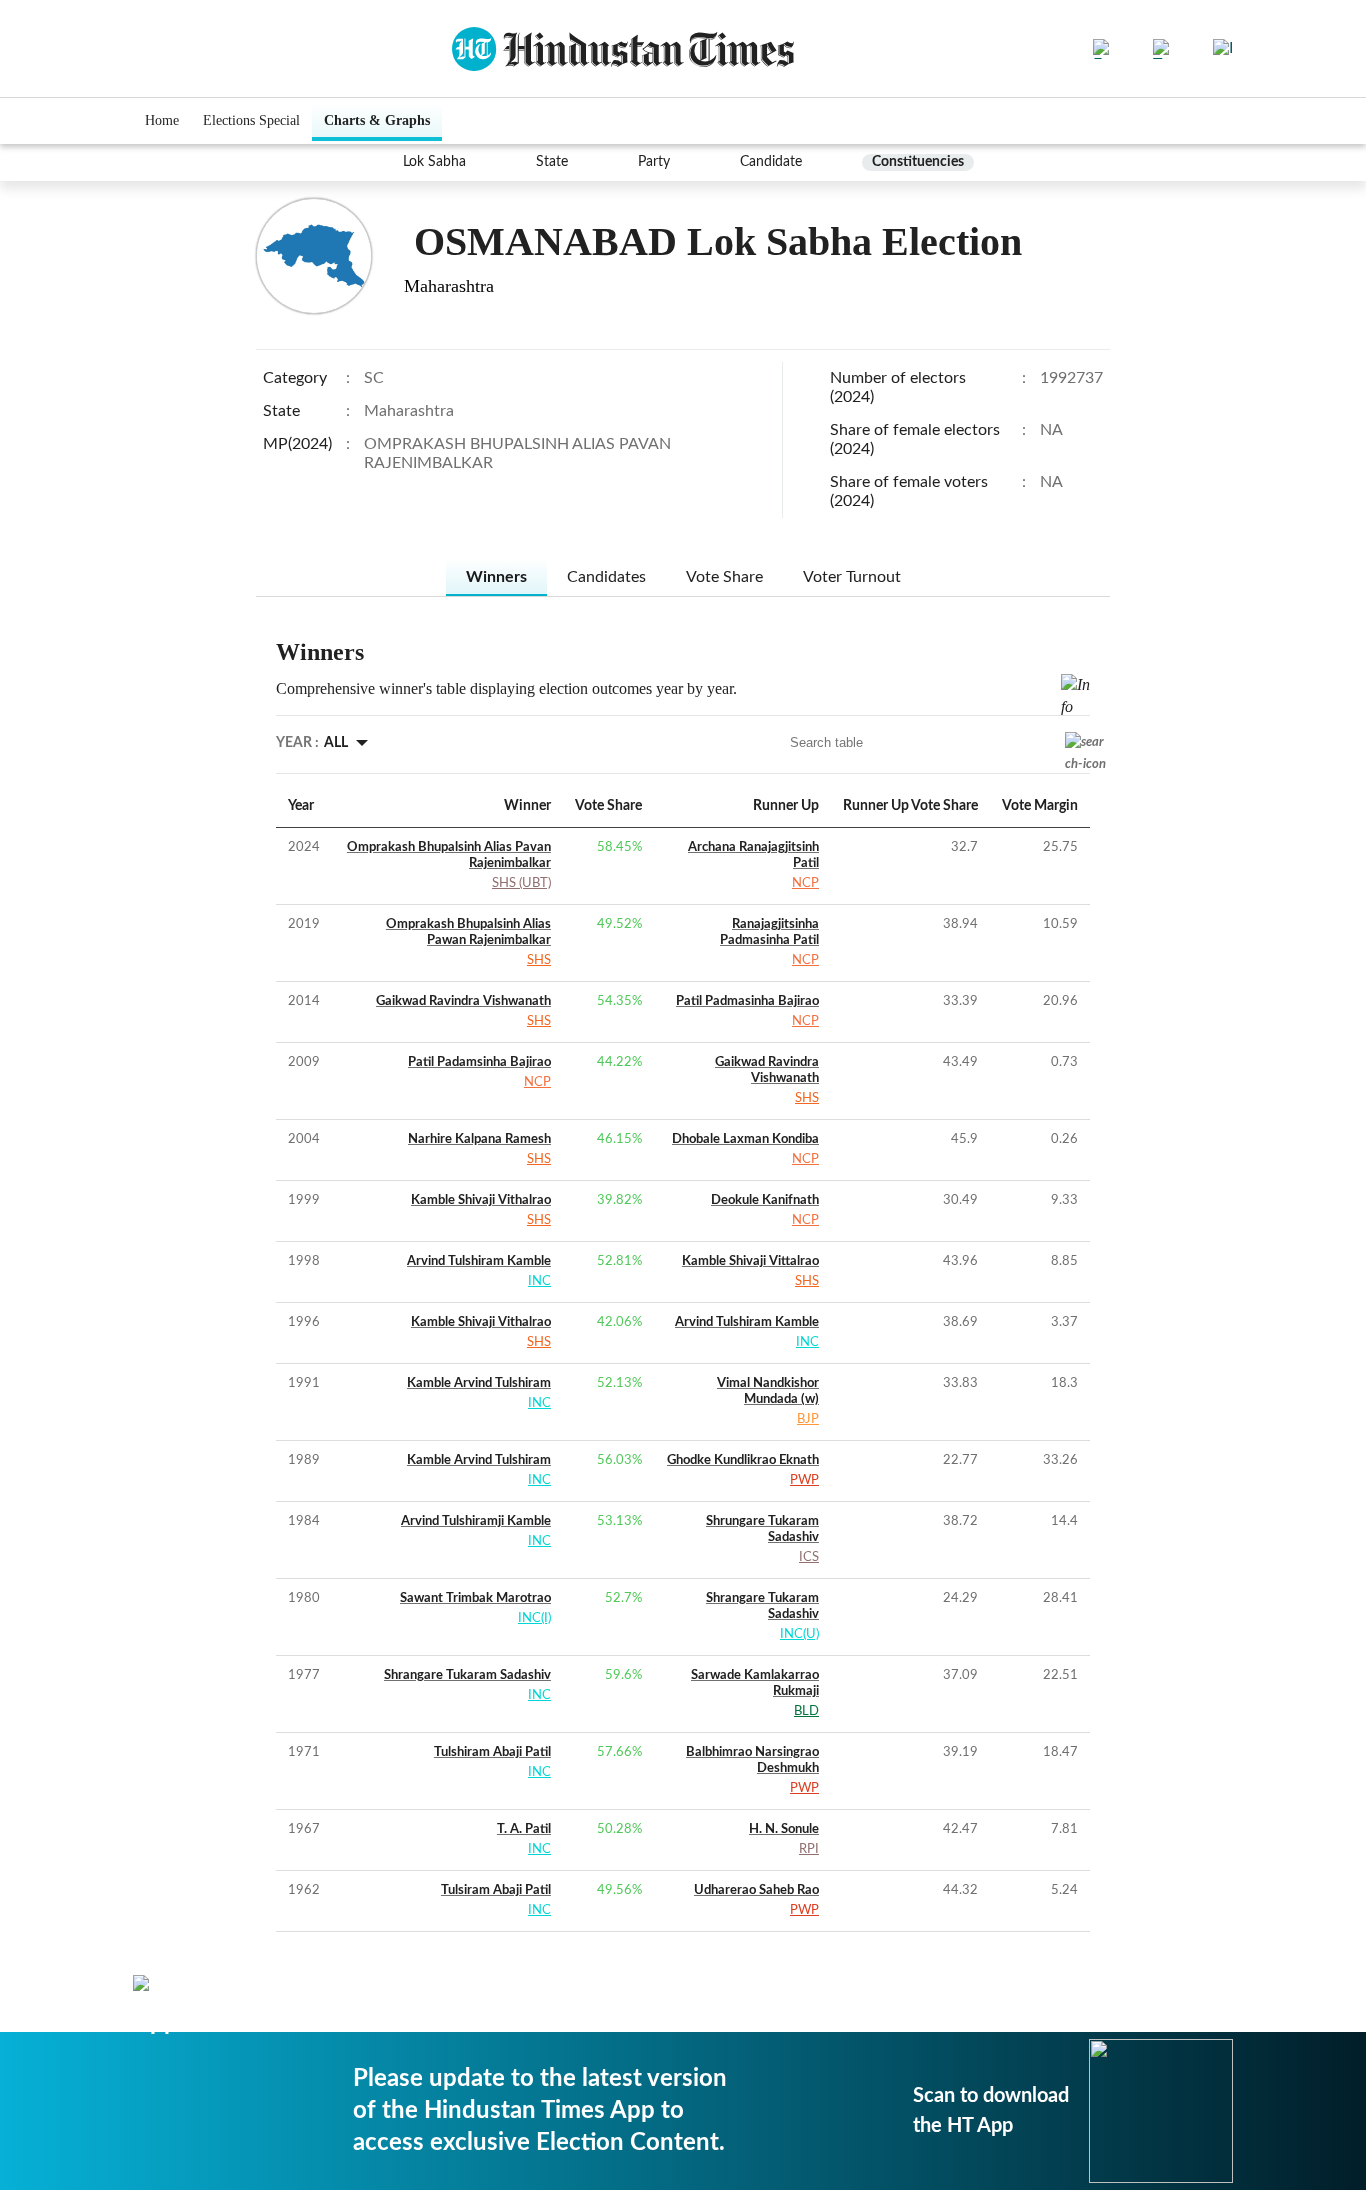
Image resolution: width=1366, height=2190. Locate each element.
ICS (809, 1557)
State (552, 162)
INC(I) (534, 1618)
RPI (809, 1849)
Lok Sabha (434, 162)
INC (539, 1281)
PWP (804, 1480)
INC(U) (799, 1634)
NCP (805, 883)
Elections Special (251, 120)
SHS (539, 960)
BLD (806, 1711)
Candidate (771, 162)
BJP (808, 1419)
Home (162, 120)
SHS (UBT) (521, 883)
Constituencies (918, 162)
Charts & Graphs (377, 120)
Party (654, 162)
